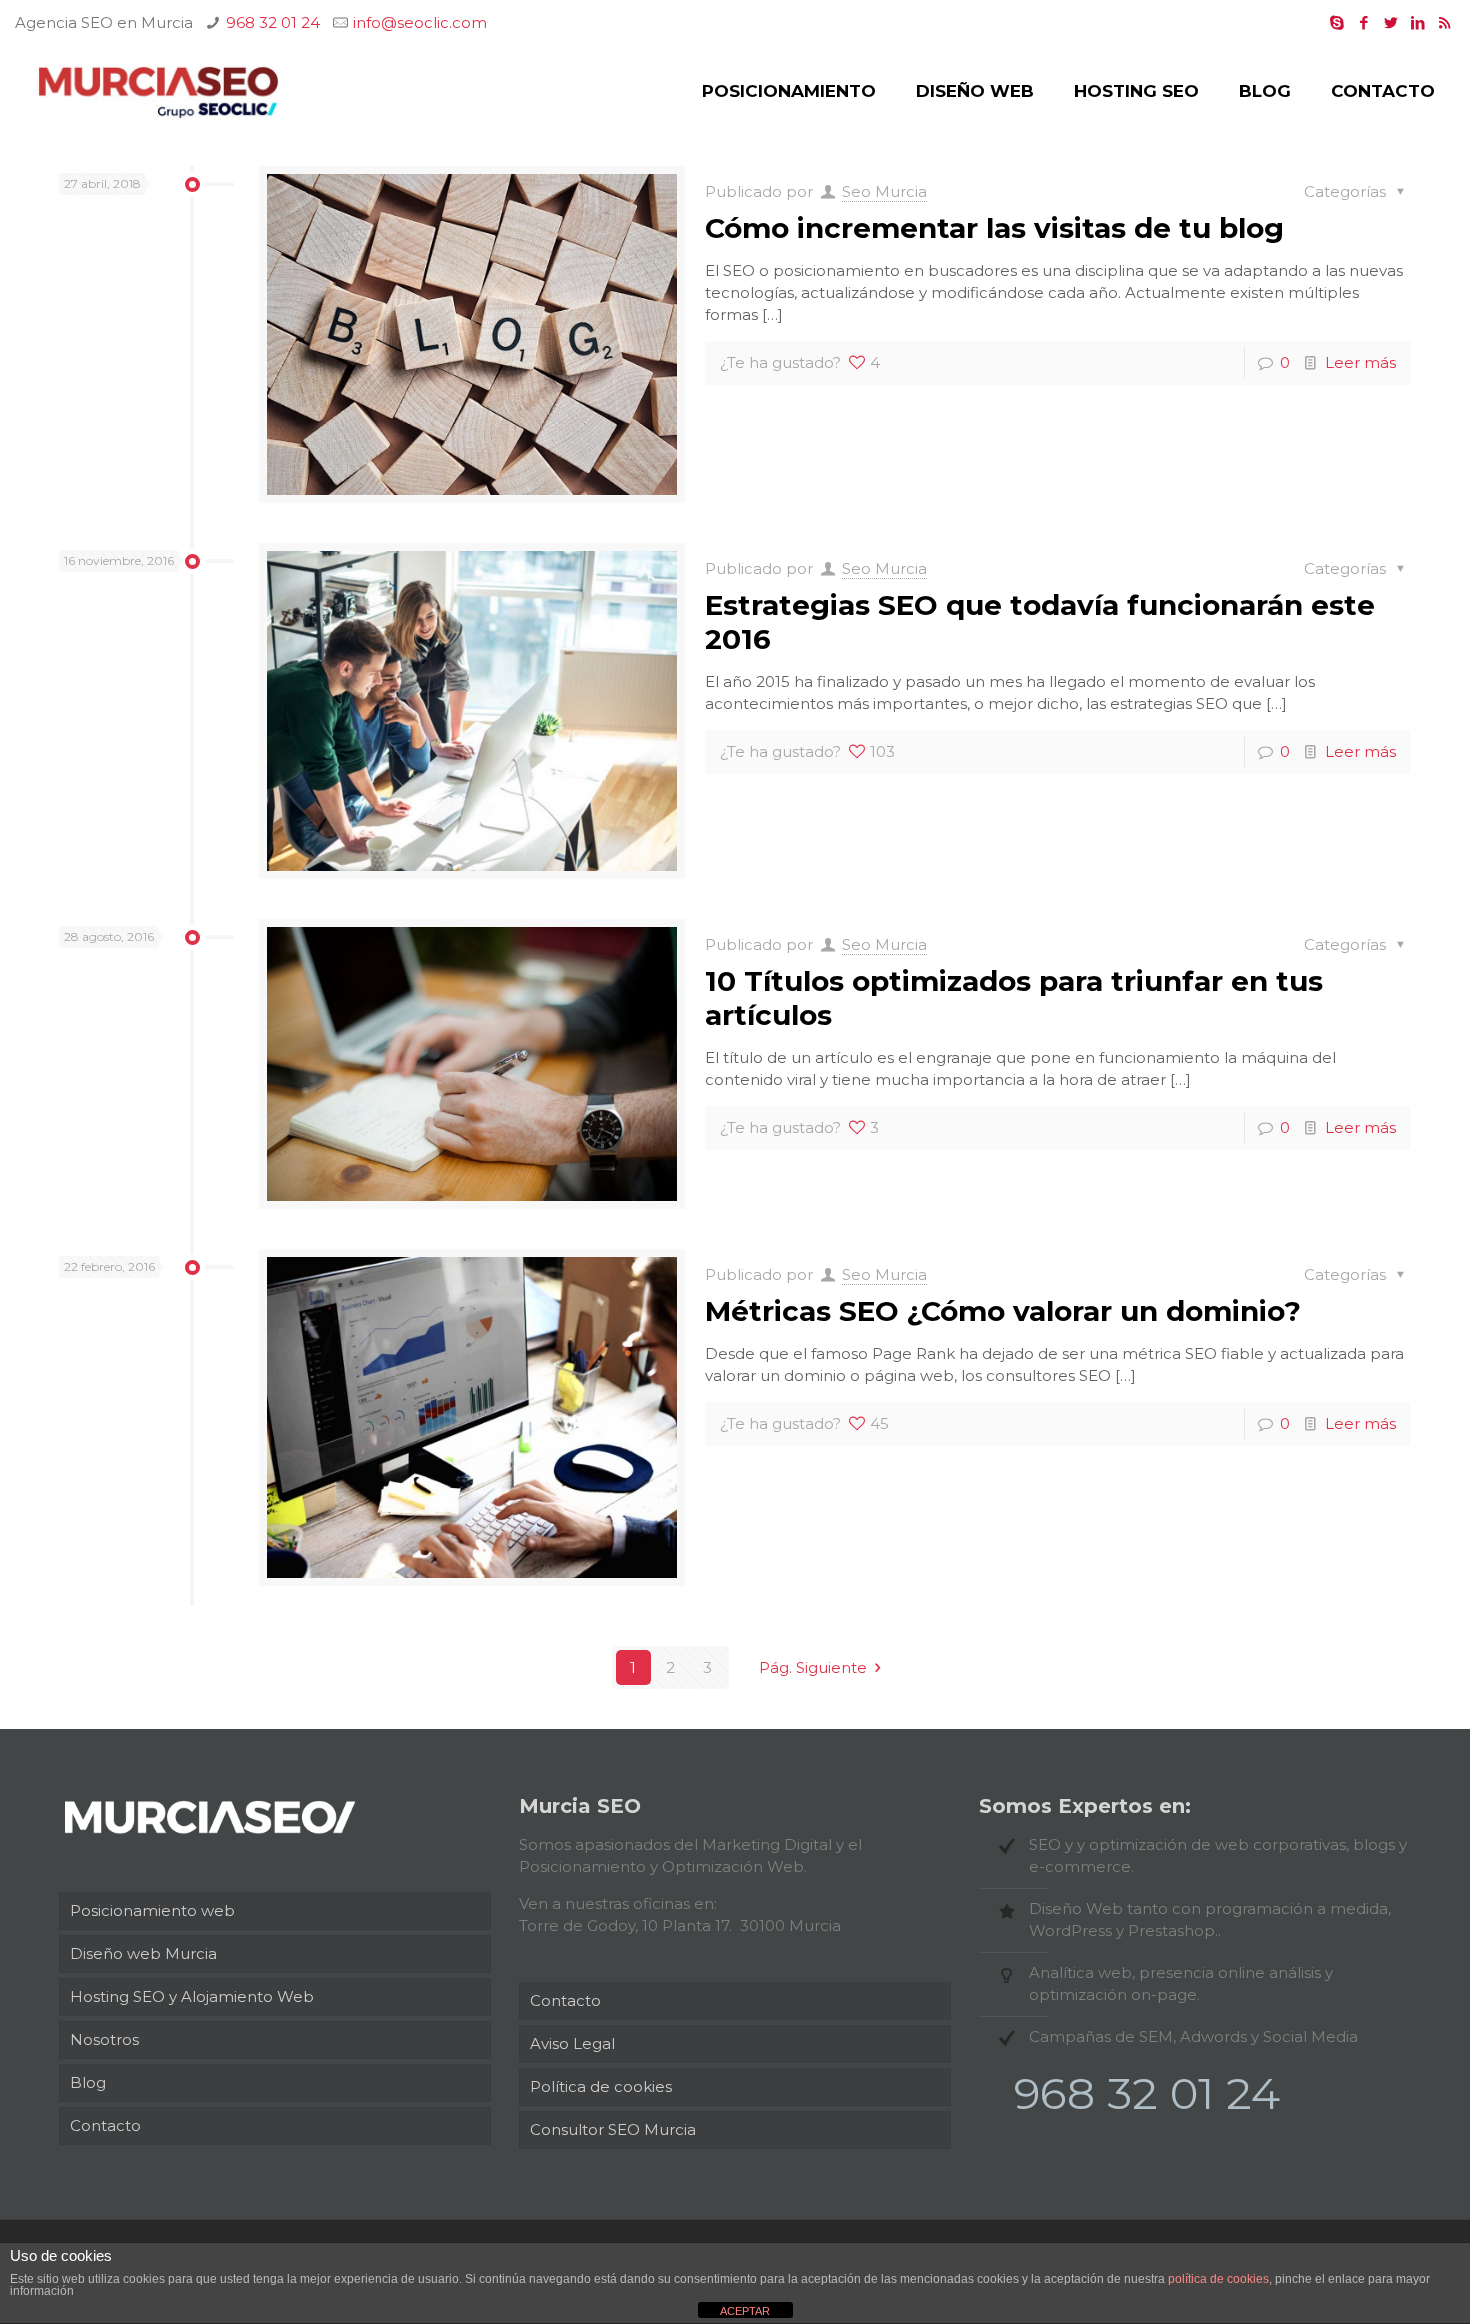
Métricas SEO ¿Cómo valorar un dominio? (1003, 1311)
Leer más (1360, 362)
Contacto (105, 2125)
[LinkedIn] (1417, 22)
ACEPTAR (745, 2311)
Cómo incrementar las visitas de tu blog (994, 228)
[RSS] (1444, 22)
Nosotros (104, 2039)
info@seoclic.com (420, 22)
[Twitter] (1390, 22)
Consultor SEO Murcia (613, 2129)
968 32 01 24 (273, 22)
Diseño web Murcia (143, 1953)
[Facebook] (1363, 22)
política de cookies (1218, 2279)
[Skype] (1336, 22)
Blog (88, 2082)
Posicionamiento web (152, 1910)
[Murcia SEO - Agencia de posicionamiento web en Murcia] (158, 91)
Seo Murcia (884, 191)
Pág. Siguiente (813, 1667)
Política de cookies (601, 2086)
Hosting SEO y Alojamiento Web (192, 1996)
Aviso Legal (572, 2043)
